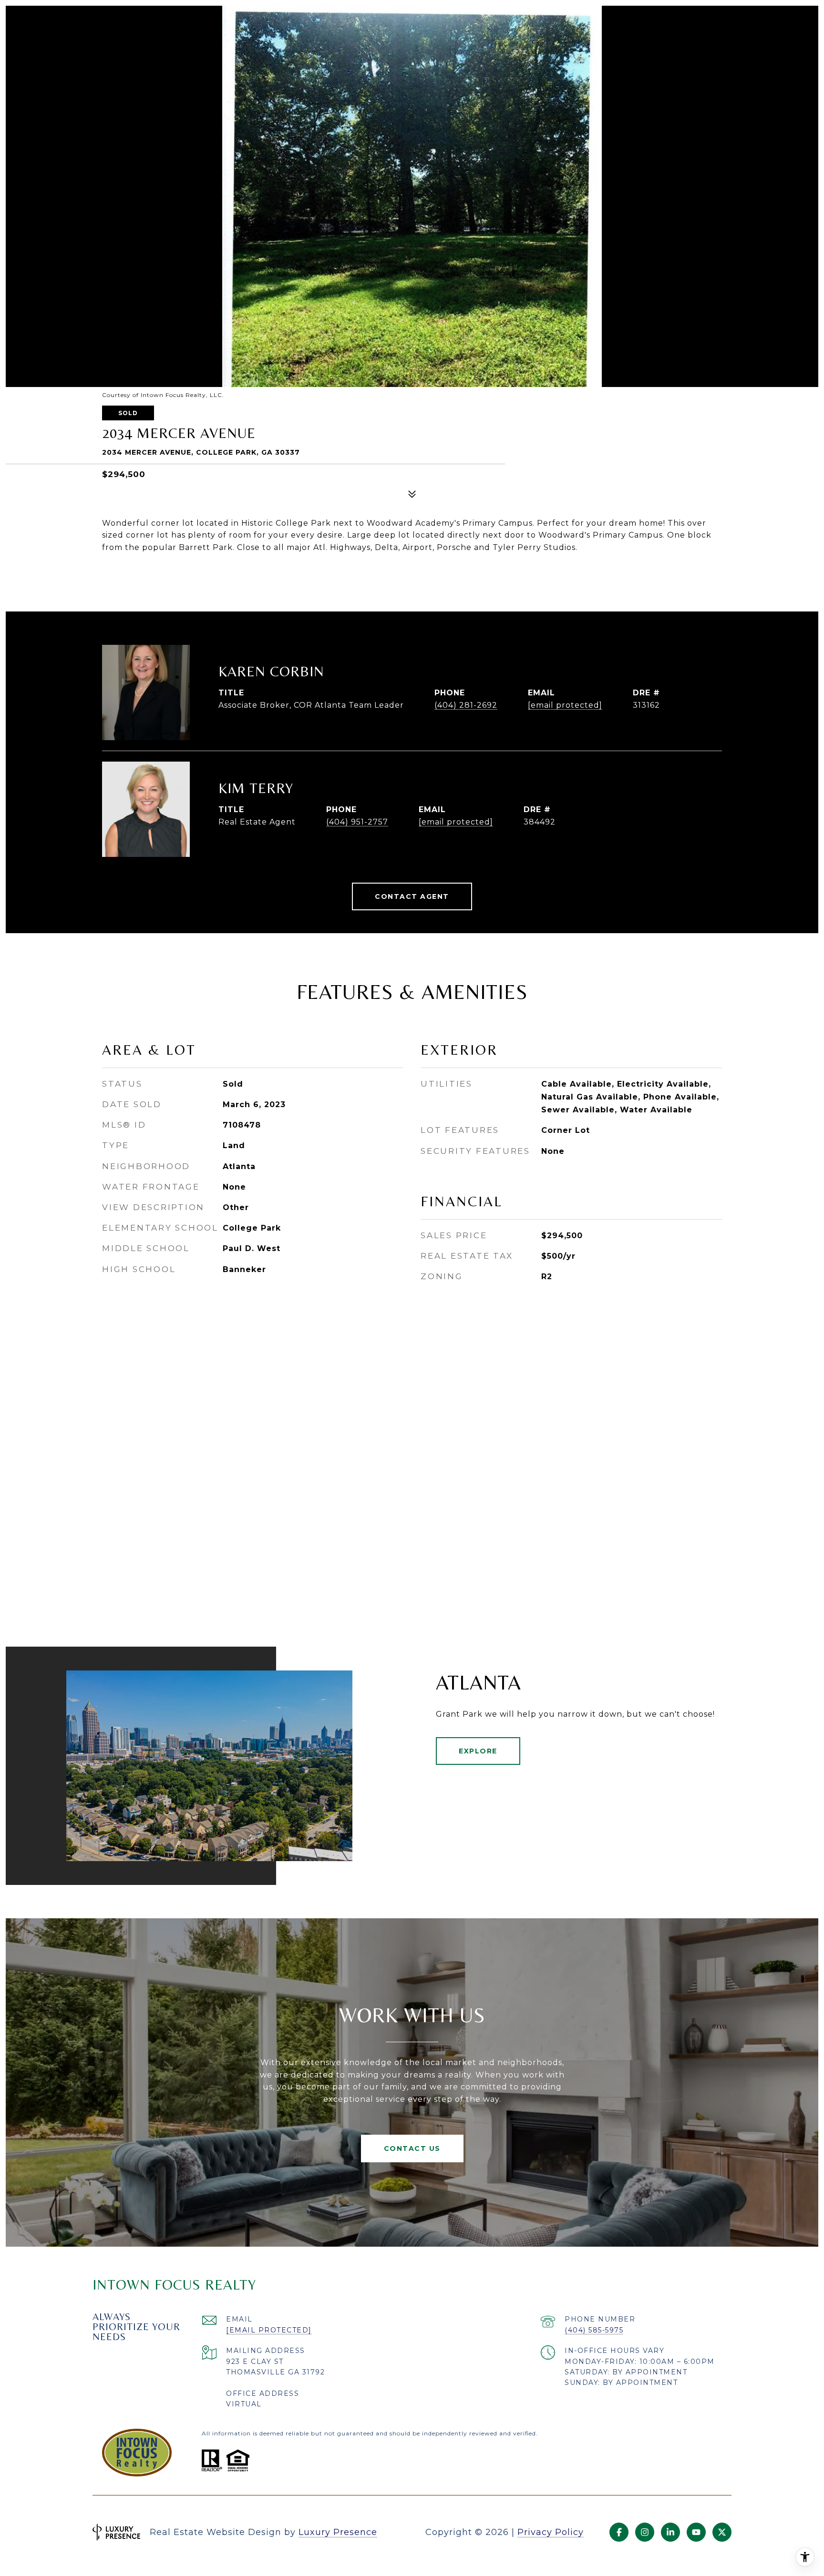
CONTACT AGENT (412, 896)
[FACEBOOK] (619, 2532)
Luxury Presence (338, 2532)
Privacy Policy (551, 2532)
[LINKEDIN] (670, 2532)
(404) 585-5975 (594, 2330)
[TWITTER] (722, 2532)
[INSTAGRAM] (645, 2532)
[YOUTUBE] (696, 2532)
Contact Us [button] (412, 2148)
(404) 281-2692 (466, 705)
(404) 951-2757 (357, 822)
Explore (478, 1751)
